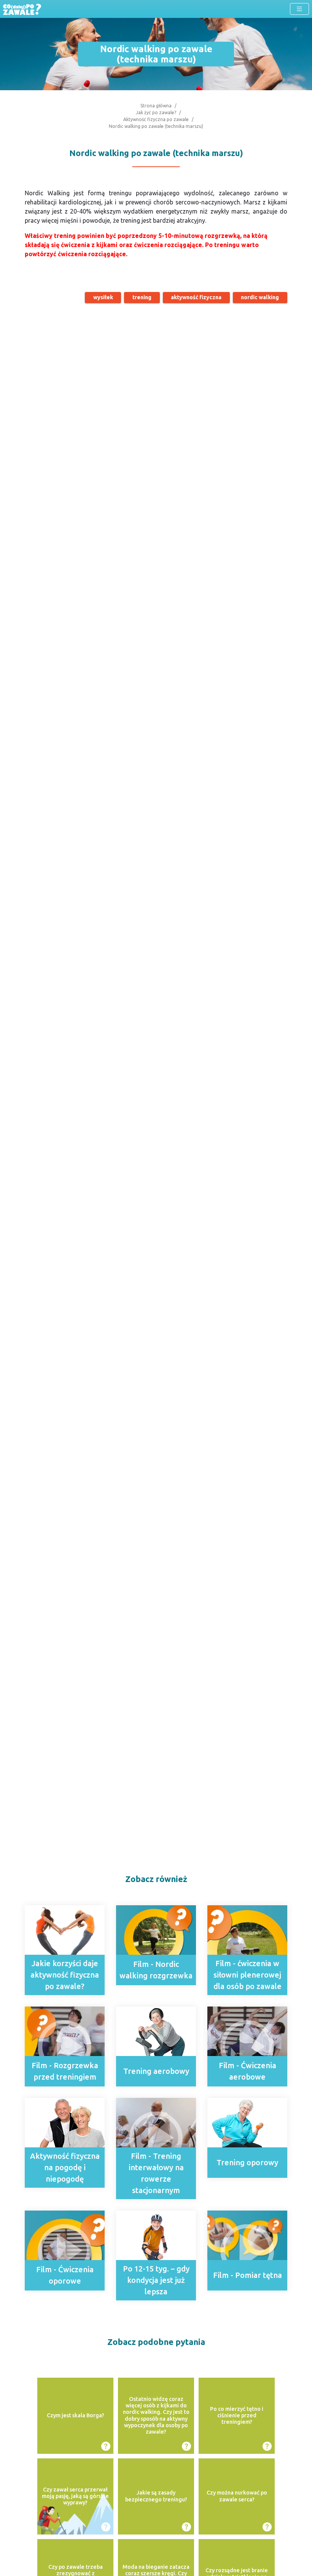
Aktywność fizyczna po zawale (156, 119)
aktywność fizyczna (196, 297)
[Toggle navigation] (299, 9)
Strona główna (156, 106)
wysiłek (103, 297)
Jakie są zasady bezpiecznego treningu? (156, 2496)
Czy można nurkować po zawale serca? (237, 2496)
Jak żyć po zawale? (156, 112)
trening (142, 297)
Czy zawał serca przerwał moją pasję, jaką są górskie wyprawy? (75, 2496)
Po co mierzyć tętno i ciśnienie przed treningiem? (237, 2416)
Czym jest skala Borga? (76, 2415)
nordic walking (260, 297)
